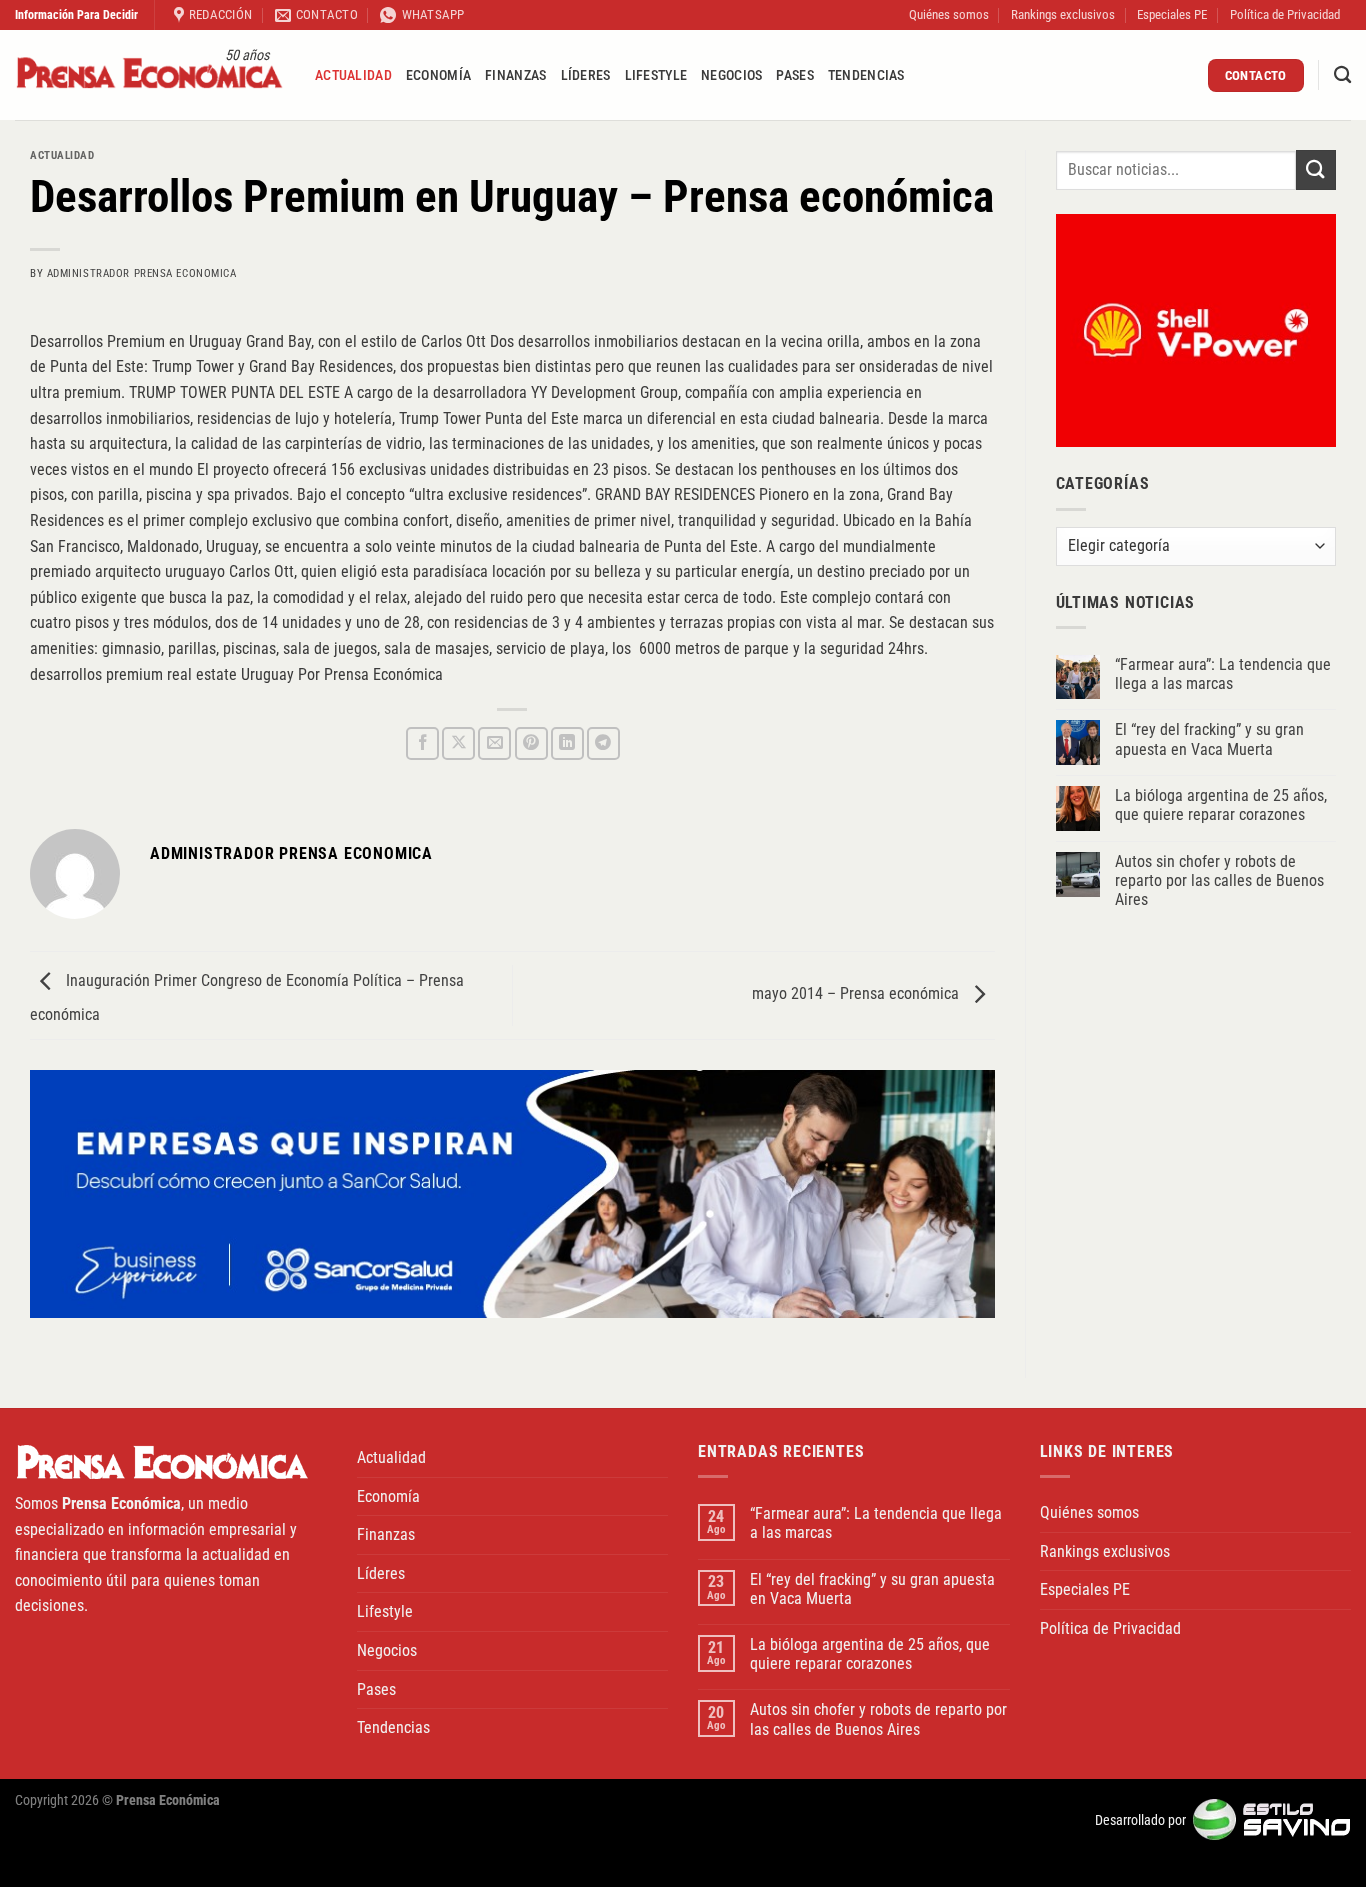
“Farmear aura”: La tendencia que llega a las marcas (1223, 674)
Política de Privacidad (1285, 14)
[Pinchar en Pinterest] (531, 743)
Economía (438, 75)
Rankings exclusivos (1063, 14)
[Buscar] (1342, 75)
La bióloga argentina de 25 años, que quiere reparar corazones (1221, 805)
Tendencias (866, 75)
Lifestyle (656, 75)
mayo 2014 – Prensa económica (857, 994)
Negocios (731, 75)
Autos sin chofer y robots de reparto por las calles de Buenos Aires (1219, 880)
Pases (794, 75)
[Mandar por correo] (494, 743)
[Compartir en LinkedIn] (567, 743)
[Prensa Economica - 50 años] (150, 75)
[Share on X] (458, 743)
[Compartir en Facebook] (422, 743)
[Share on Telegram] (603, 743)
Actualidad (353, 75)
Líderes (586, 75)
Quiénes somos (949, 14)
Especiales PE (1172, 14)
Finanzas (515, 75)
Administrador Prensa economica (142, 273)
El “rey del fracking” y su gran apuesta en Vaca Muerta (1209, 739)
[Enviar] (1316, 169)
